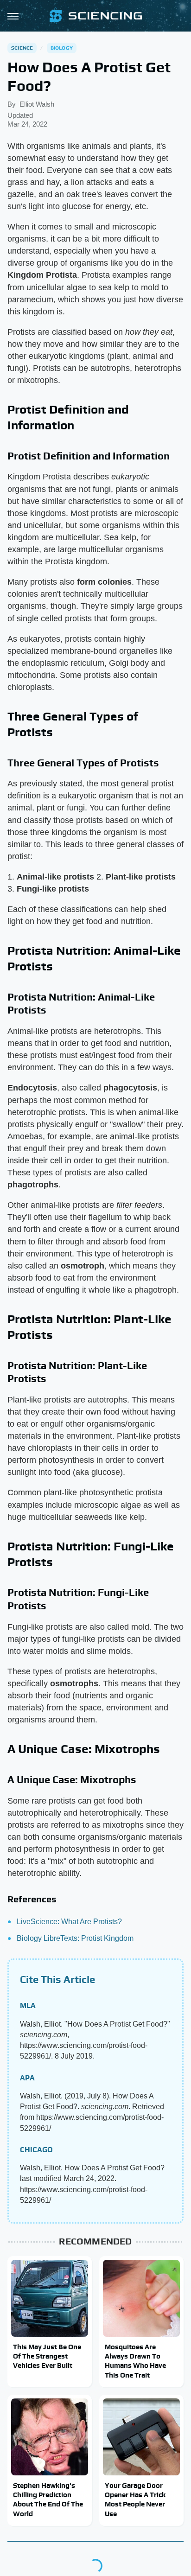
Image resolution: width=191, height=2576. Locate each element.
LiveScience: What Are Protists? (69, 1922)
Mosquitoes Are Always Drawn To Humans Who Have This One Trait (135, 2361)
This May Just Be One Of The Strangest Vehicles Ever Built (47, 2356)
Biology (62, 48)
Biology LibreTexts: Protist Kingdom (75, 1938)
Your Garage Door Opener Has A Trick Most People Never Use (135, 2499)
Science (22, 48)
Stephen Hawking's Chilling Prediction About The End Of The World (48, 2499)
